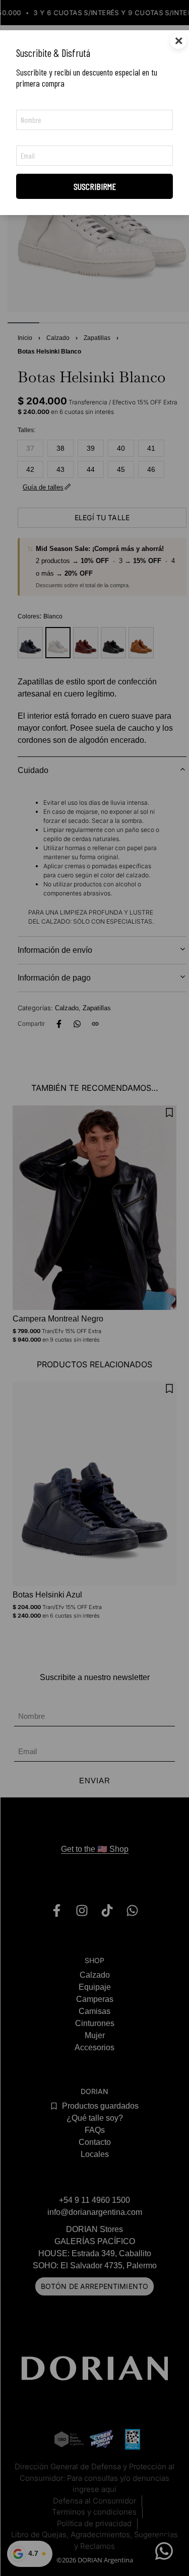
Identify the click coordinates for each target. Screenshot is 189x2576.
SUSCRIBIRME (95, 186)
